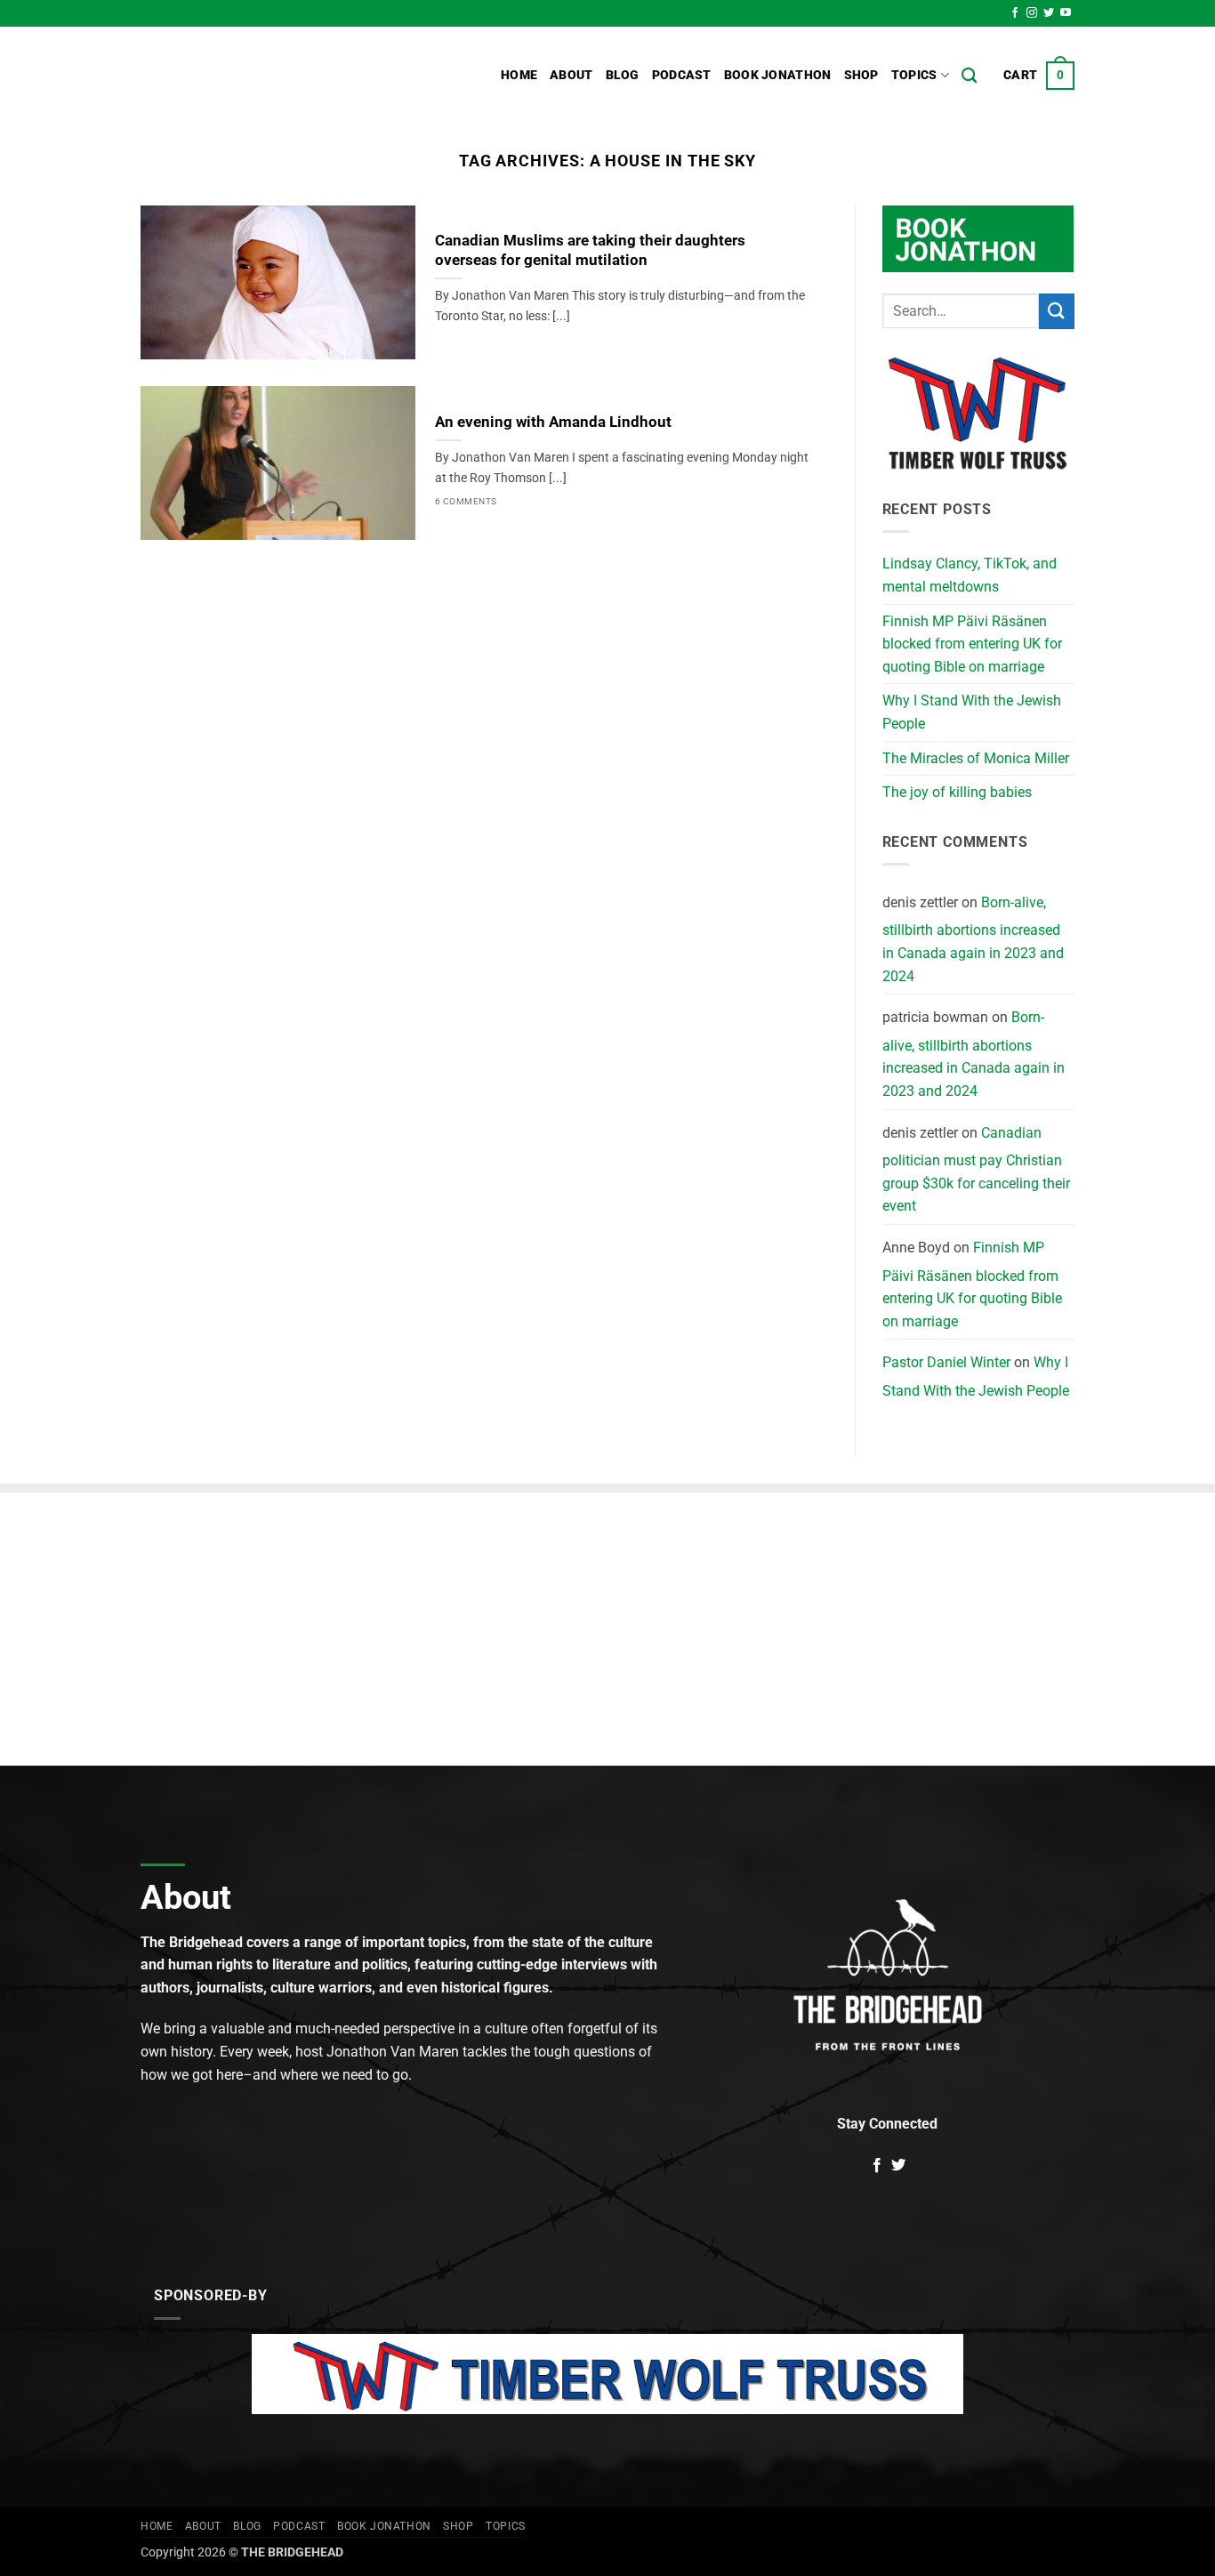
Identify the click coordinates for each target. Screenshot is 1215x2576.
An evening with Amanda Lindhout (553, 422)
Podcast (682, 75)
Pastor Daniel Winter (946, 1362)
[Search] (969, 76)
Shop (861, 75)
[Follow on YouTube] (1066, 13)
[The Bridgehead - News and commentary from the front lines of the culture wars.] (261, 76)
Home (519, 75)
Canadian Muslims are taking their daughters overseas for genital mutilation (590, 250)
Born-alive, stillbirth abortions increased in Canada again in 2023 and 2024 (973, 939)
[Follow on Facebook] (1015, 13)
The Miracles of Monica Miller (976, 758)
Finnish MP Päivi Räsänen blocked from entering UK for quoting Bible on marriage (972, 644)
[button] (1039, 76)
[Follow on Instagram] (1032, 13)
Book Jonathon (778, 75)
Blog (623, 75)
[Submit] (1057, 311)
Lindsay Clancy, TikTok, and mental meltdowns (970, 575)
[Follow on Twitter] (1049, 13)
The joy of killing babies (957, 792)
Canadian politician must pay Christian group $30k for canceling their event (976, 1170)
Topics (914, 75)
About (571, 75)
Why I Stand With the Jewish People (972, 712)
